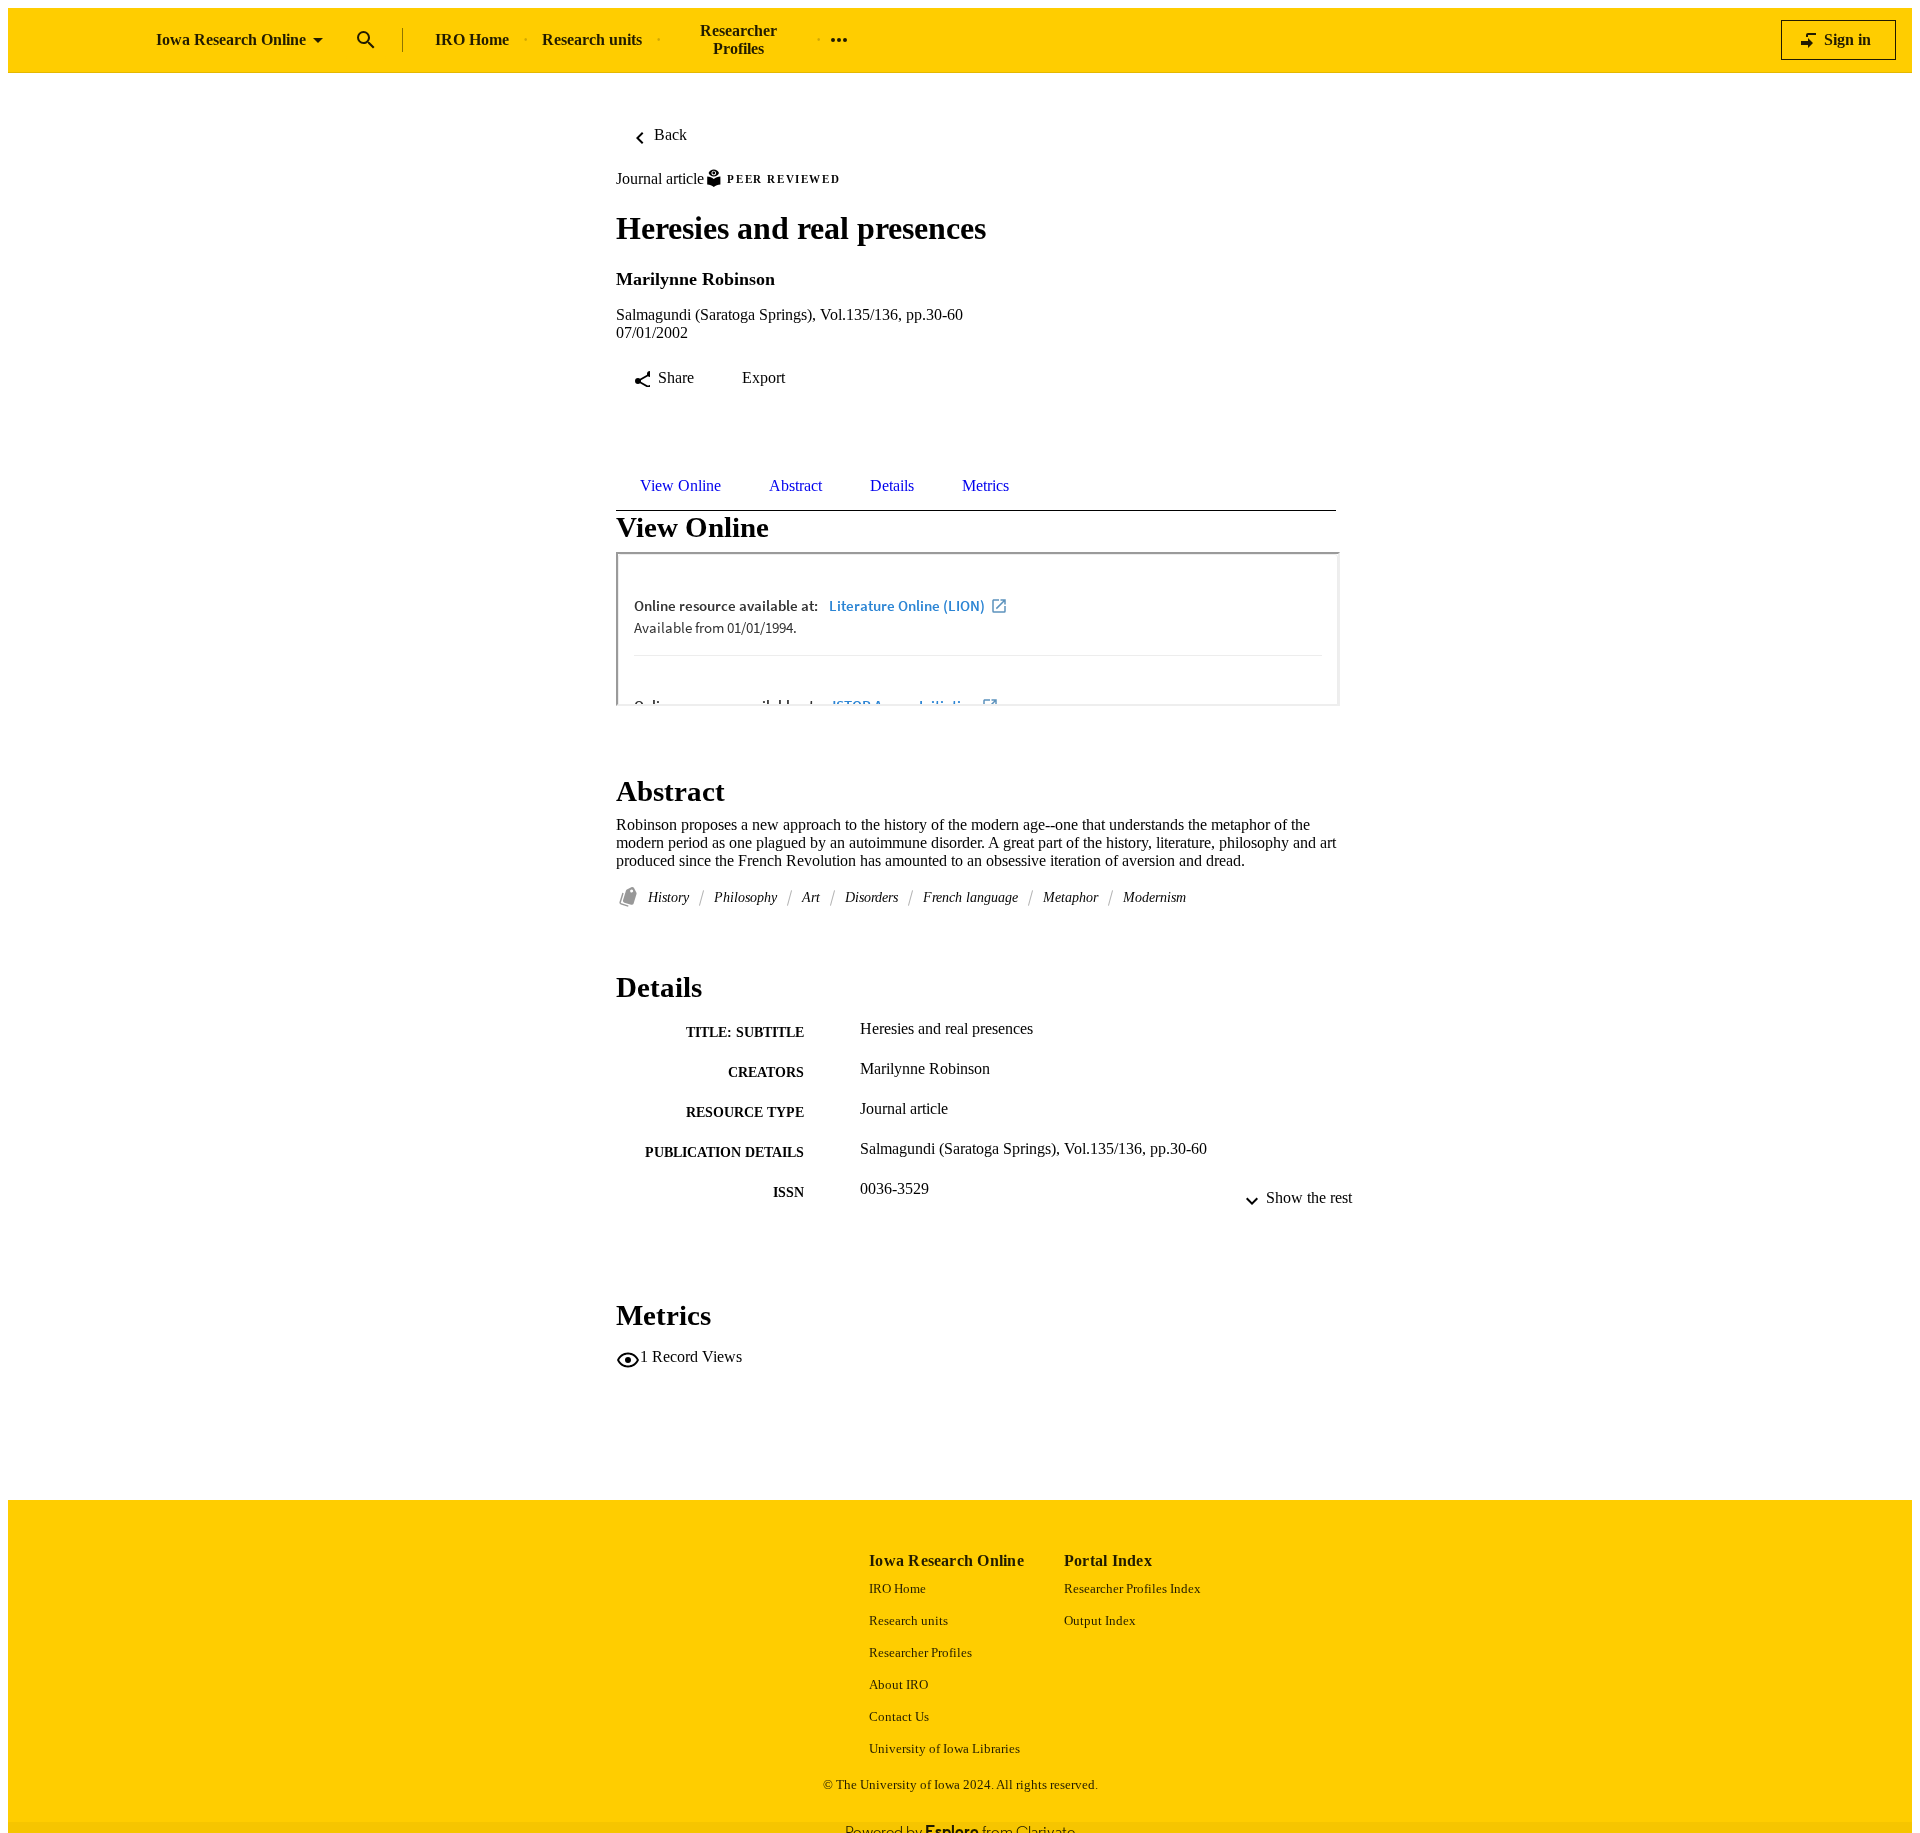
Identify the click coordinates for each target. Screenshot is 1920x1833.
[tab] (680, 486)
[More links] (839, 40)
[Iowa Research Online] (82, 40)
